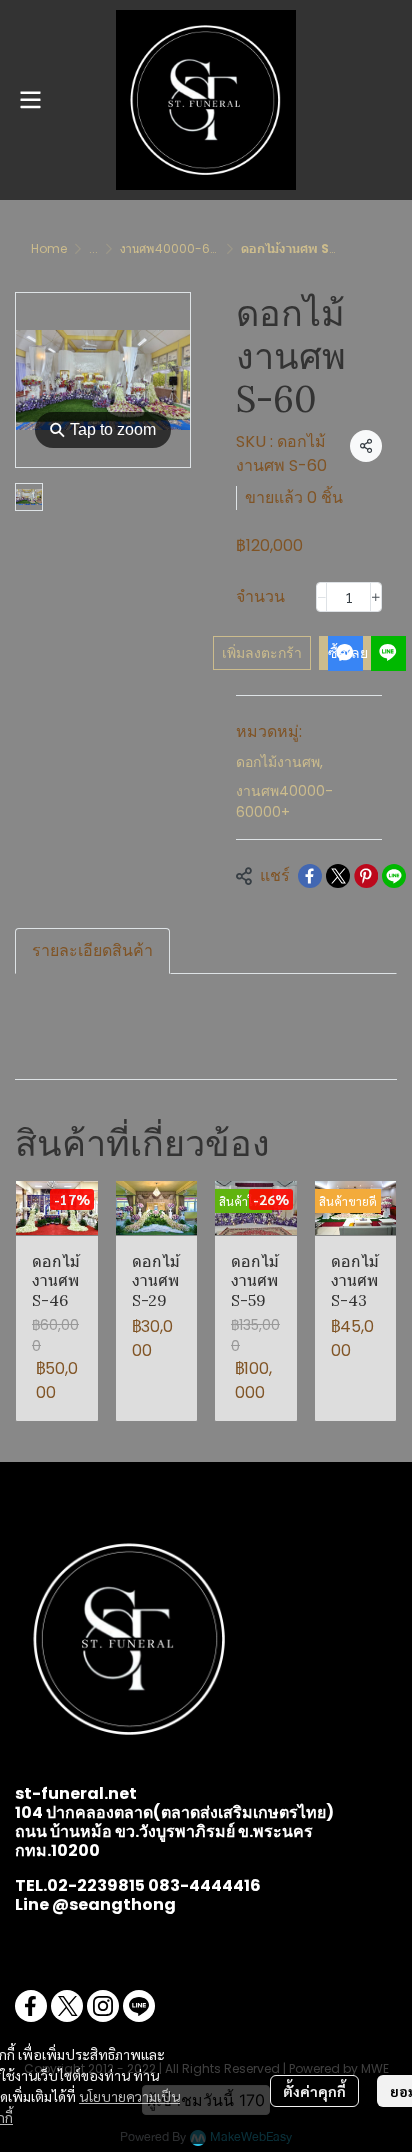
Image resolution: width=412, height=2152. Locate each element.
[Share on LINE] (394, 876)
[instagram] (103, 2006)
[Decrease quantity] (322, 597)
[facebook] (31, 2006)
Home (49, 248)
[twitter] (67, 2006)
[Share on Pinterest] (366, 876)
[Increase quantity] (376, 597)
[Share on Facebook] (310, 876)
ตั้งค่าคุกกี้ (314, 2091)
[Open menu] (30, 100)
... (93, 248)
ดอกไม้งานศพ (279, 762)
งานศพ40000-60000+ (185, 248)
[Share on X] (338, 876)
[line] (139, 2006)
